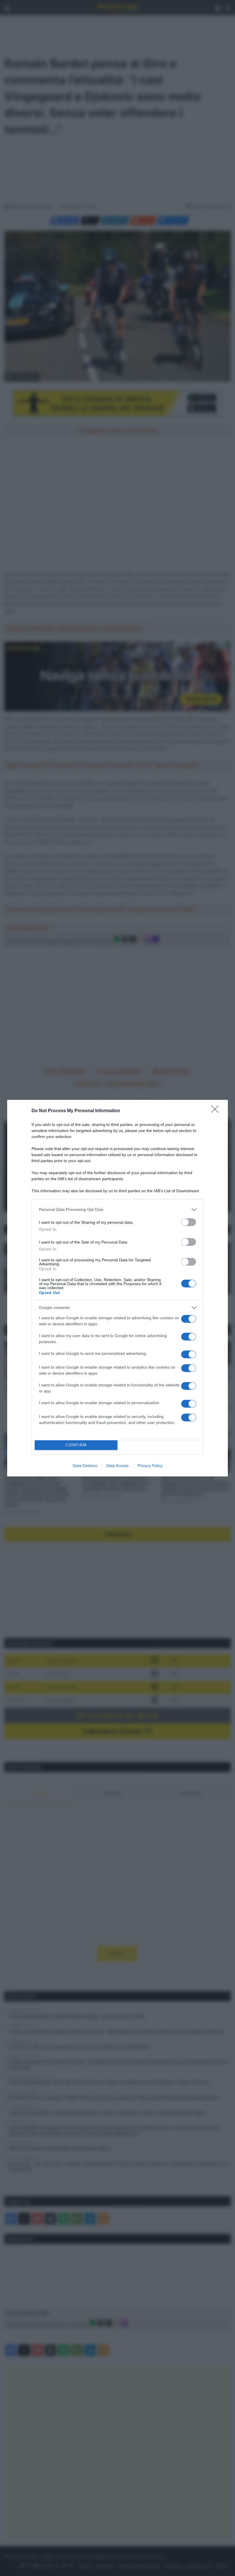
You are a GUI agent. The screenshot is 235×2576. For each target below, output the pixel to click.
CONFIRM (76, 1445)
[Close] (217, 1111)
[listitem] (117, 1210)
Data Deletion (85, 1466)
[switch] (189, 1222)
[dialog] (117, 1288)
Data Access (117, 1466)
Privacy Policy (150, 1466)
